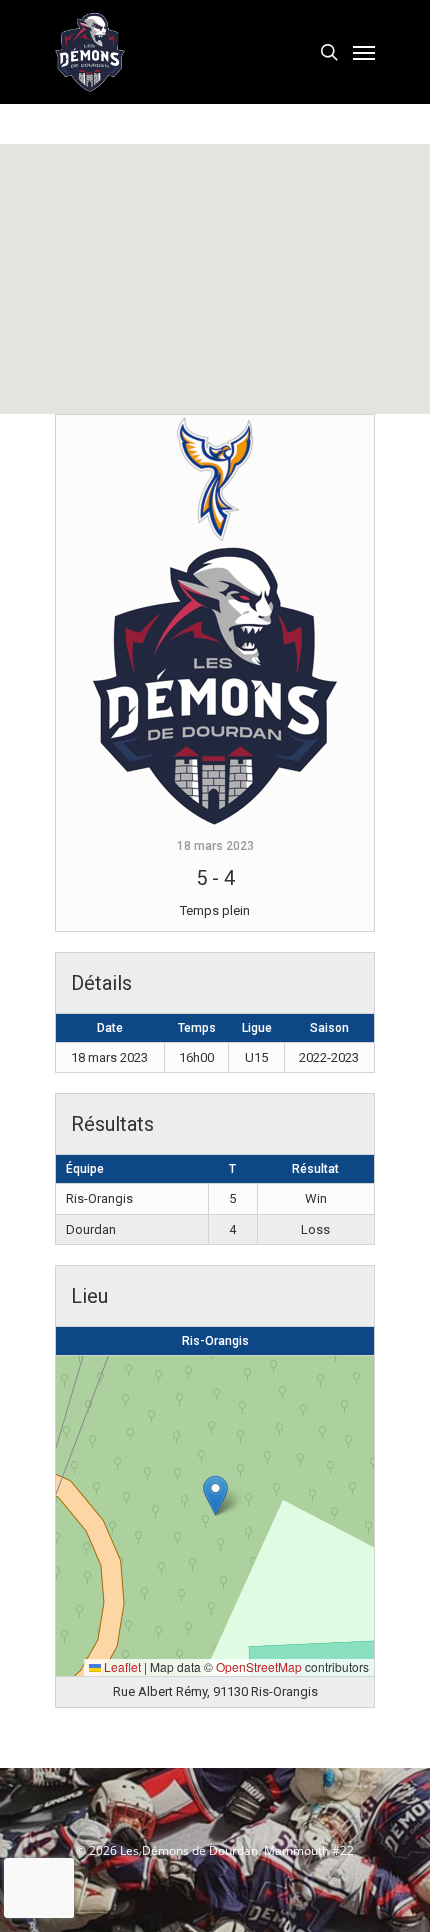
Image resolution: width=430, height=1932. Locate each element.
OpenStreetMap (259, 1666)
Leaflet (121, 1666)
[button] (215, 1495)
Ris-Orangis (215, 1341)
